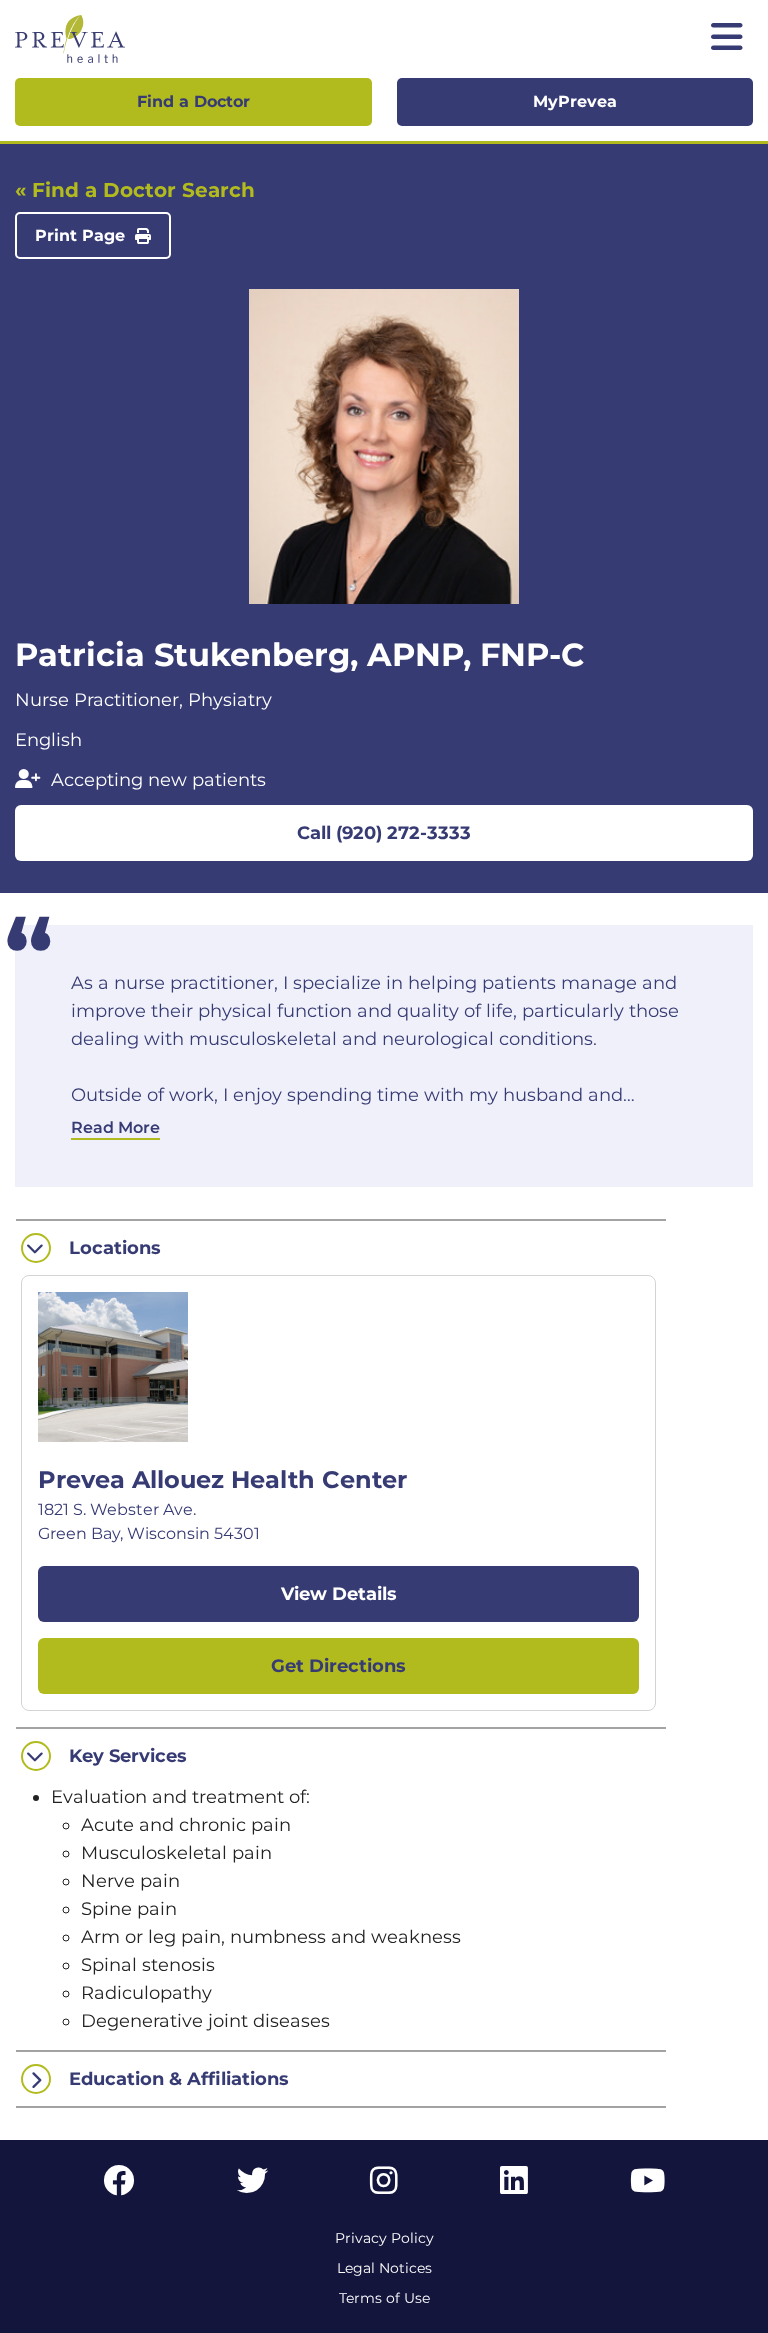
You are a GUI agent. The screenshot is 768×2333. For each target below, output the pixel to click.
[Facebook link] (119, 2186)
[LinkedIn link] (514, 2186)
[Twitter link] (253, 2186)
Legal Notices (384, 2268)
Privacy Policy (384, 2238)
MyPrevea (575, 101)
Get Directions (338, 1666)
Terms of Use (384, 2298)
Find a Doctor (193, 101)
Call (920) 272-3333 (384, 833)
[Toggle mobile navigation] (727, 39)
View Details (339, 1594)
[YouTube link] (647, 2186)
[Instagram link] (384, 2186)
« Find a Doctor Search (135, 190)
